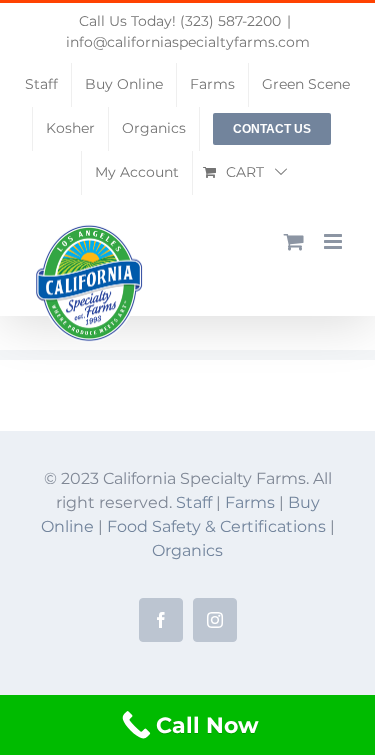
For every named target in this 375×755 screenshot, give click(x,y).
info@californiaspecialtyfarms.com (188, 42)
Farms (250, 502)
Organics (187, 550)
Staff (194, 502)
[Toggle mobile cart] (294, 241)
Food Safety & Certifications (218, 526)
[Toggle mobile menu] (334, 241)
